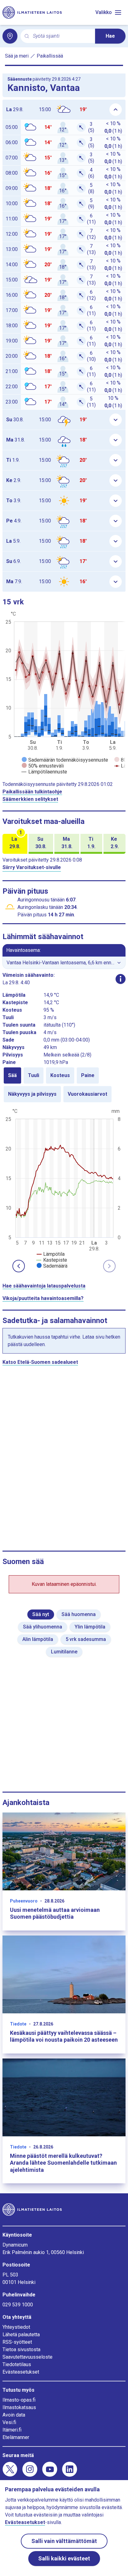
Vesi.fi (9, 2422)
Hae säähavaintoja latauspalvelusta (44, 1286)
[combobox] (62, 36)
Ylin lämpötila (90, 1627)
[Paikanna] (10, 36)
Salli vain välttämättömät (64, 2541)
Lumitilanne (64, 1652)
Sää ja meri (17, 56)
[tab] (12, 1075)
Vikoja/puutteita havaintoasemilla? (43, 1298)
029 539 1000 (18, 2305)
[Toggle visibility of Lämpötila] (51, 1254)
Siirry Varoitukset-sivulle (32, 867)
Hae (110, 36)
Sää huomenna (79, 1614)
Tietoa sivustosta (21, 2349)
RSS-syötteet (17, 2342)
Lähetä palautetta (21, 2335)
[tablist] (64, 1085)
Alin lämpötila (38, 1639)
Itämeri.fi (12, 2430)
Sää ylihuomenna (43, 1627)
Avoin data (14, 2415)
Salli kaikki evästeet (64, 2558)
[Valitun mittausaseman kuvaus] (121, 979)
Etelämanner (16, 2437)
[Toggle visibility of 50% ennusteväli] (43, 766)
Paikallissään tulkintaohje (32, 792)
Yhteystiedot (16, 2327)
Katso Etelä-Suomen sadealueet (40, 1362)
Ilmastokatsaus (19, 2407)
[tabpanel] (64, 1188)
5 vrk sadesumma (86, 1639)
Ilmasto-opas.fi (19, 2400)
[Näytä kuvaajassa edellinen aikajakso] (19, 1266)
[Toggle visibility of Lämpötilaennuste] (44, 772)
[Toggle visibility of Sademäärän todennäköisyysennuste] (65, 760)
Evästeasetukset (21, 2372)
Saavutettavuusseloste (27, 2357)
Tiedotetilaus (17, 2364)
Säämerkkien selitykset (30, 799)
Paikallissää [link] (50, 56)
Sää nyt (41, 1614)
